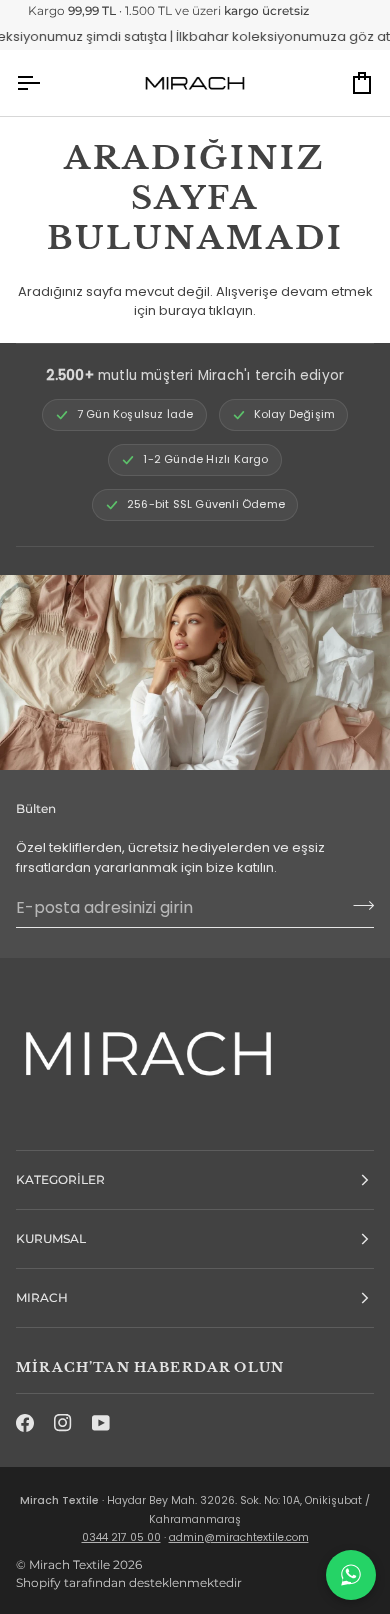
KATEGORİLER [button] (60, 1179)
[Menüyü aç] (46, 83)
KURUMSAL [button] (51, 1238)
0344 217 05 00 (121, 1537)
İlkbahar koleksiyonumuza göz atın (273, 36)
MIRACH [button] (42, 1297)
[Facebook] (25, 1423)
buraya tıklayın (206, 310)
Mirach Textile (69, 1564)
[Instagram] (63, 1423)
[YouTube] (101, 1423)
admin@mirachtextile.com (239, 1537)
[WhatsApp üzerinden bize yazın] (351, 1575)
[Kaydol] (357, 905)
